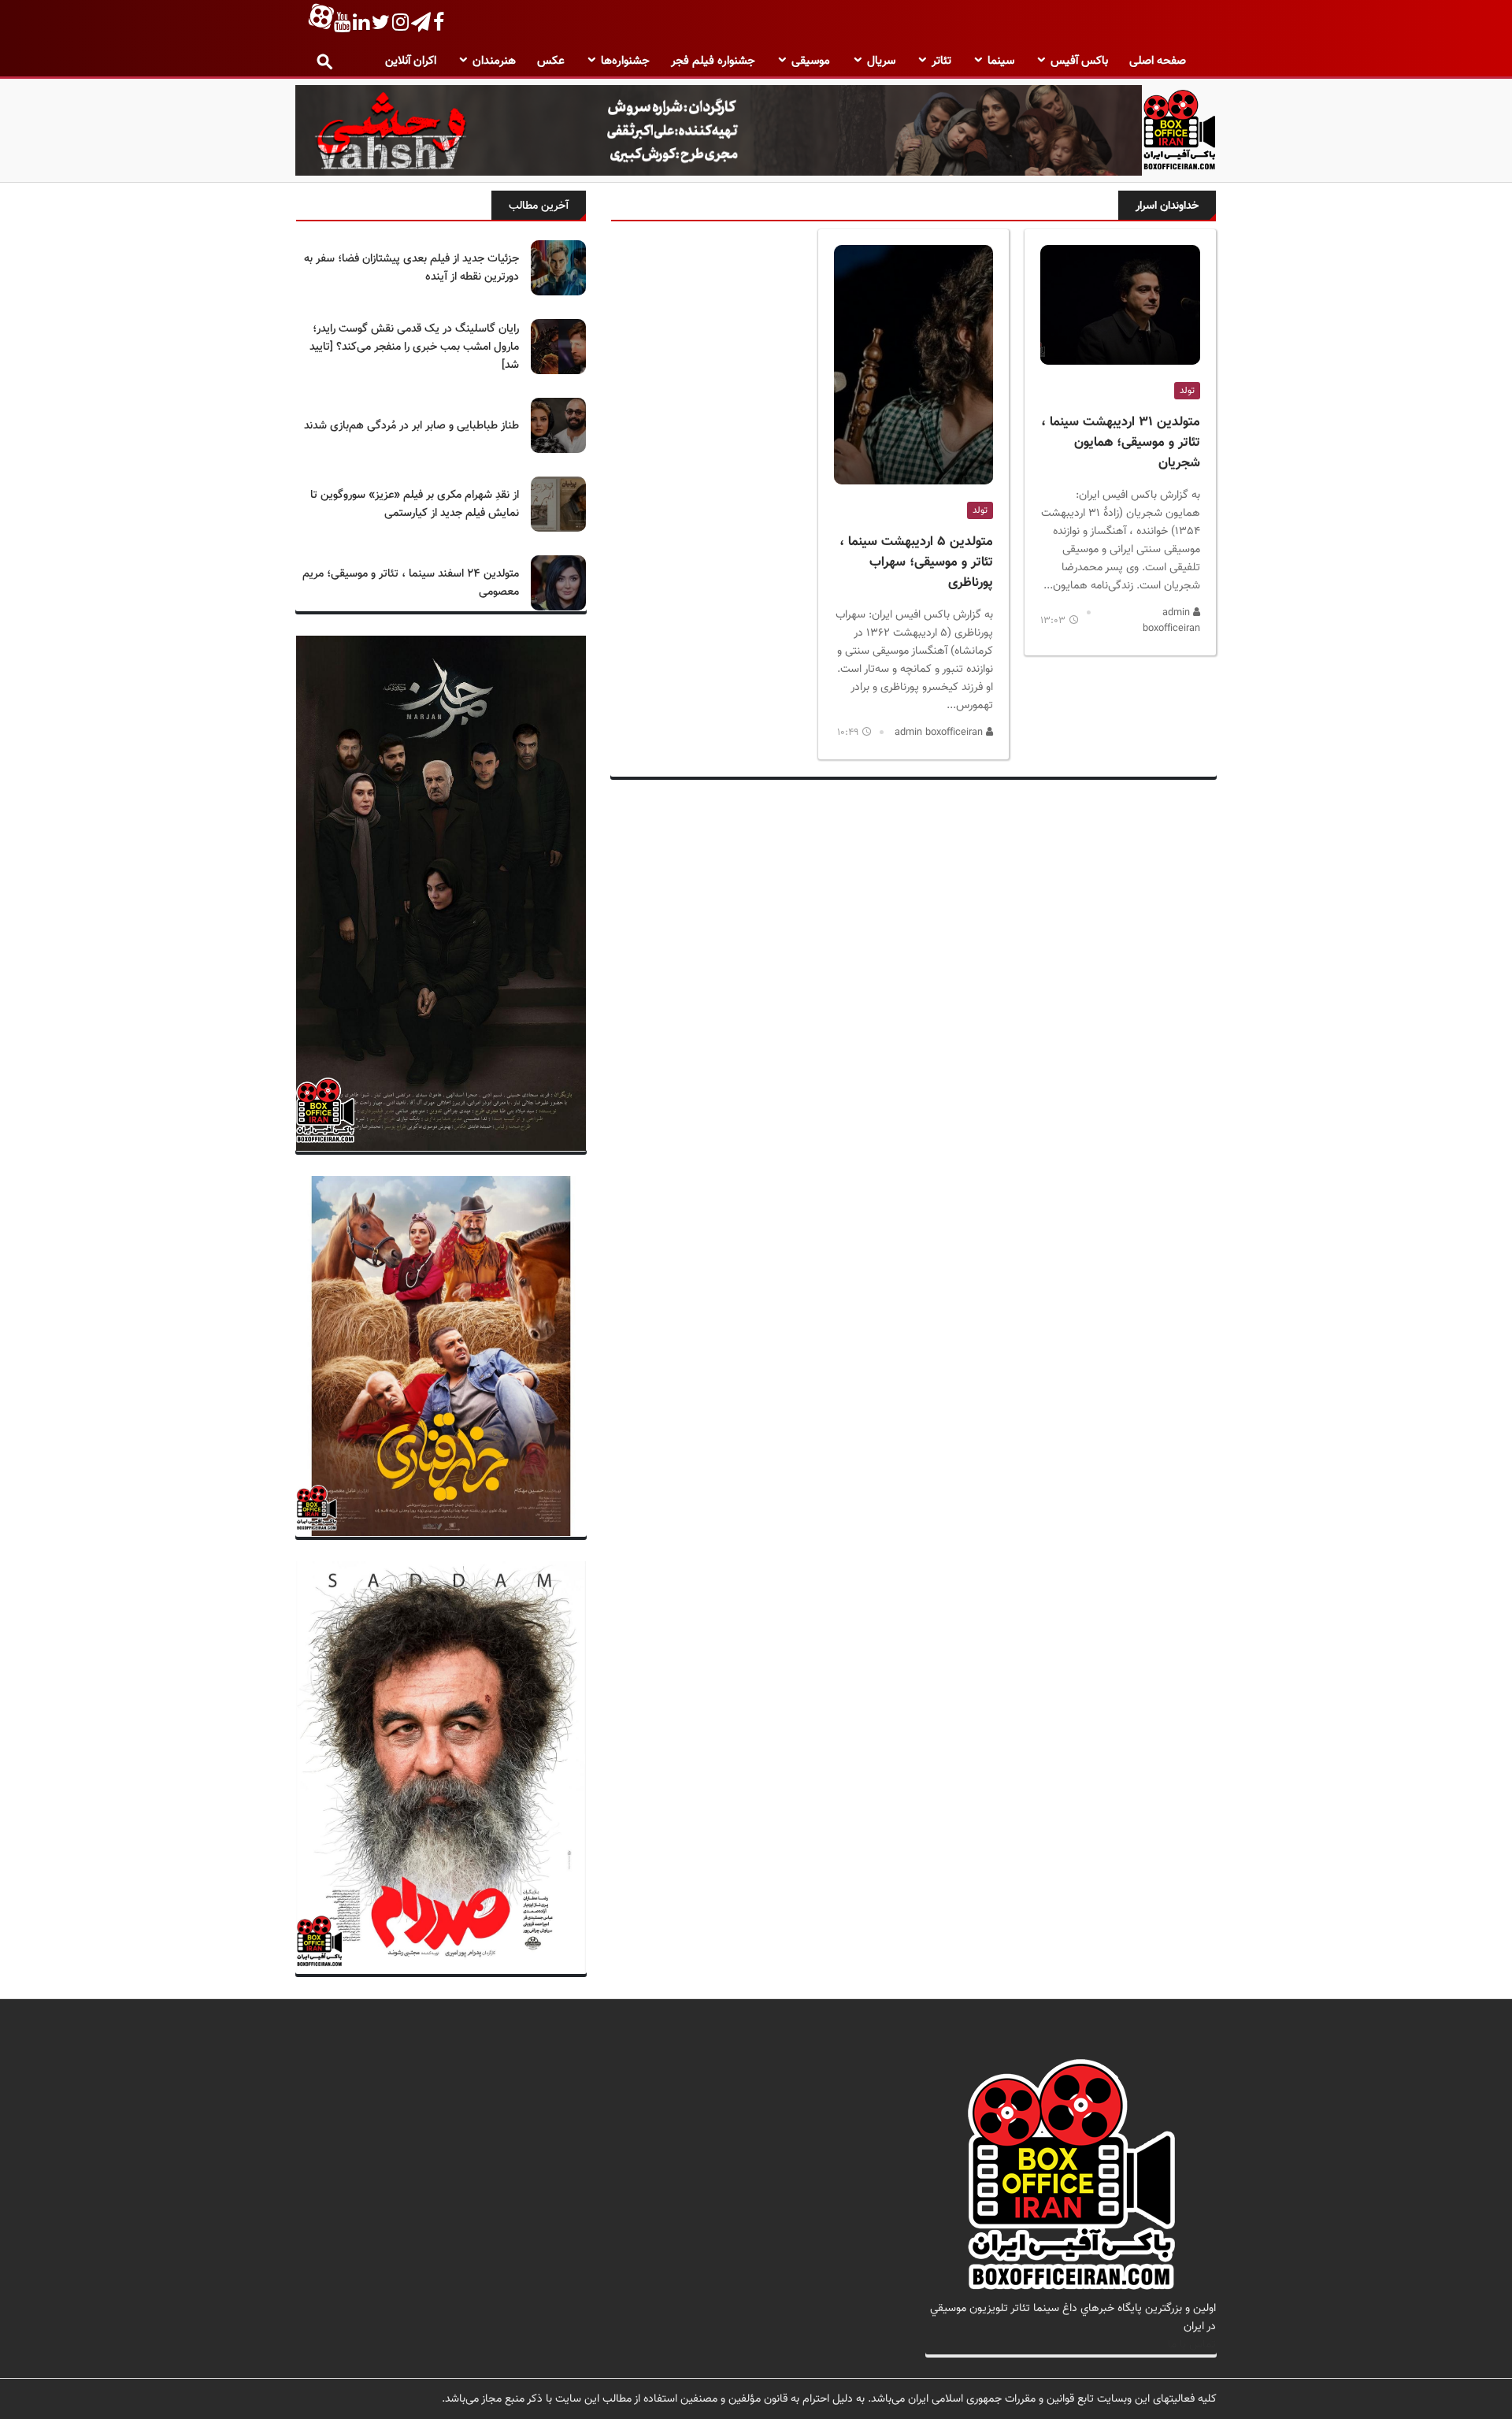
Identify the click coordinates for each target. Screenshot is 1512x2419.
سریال (881, 61)
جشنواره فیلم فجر (713, 61)
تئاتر (941, 61)
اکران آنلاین (411, 61)
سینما (1001, 61)
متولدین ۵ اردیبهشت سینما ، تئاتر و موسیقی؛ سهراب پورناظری (916, 562)
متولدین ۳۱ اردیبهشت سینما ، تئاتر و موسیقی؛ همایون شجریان (1121, 443)
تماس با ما (1192, 2345)
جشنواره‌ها (625, 61)
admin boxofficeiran (1171, 621)
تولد (1187, 391)
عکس (551, 61)
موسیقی (811, 61)
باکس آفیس (1079, 61)
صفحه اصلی (1158, 61)
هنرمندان (494, 61)
